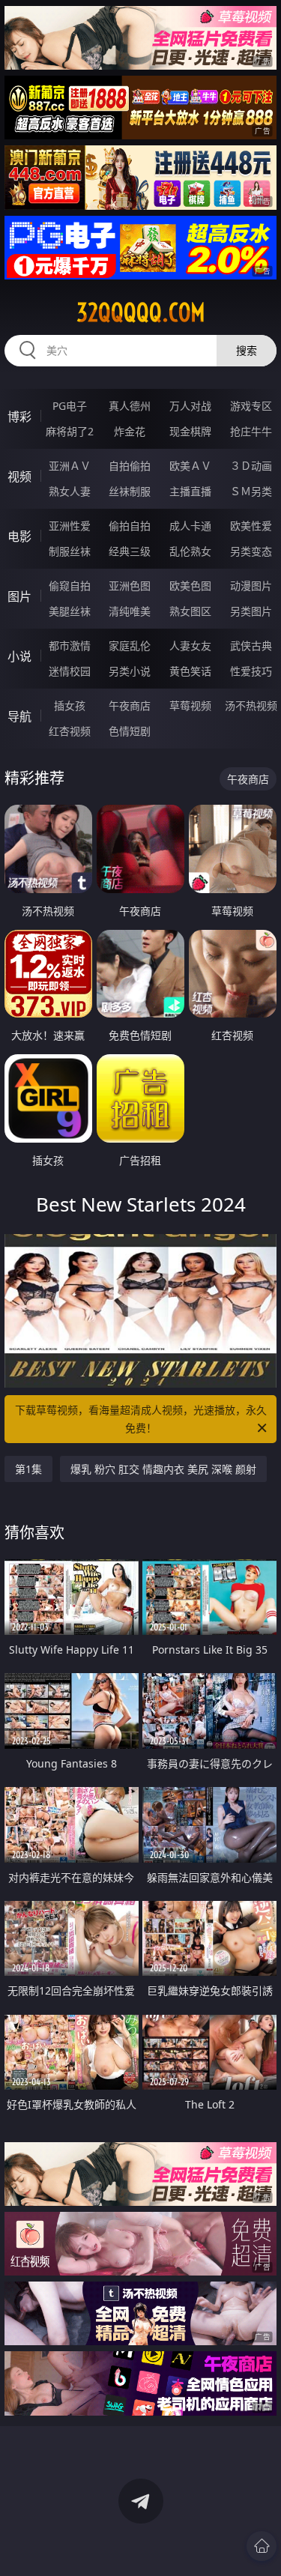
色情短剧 (130, 731)
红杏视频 (70, 731)
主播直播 (190, 491)
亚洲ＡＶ (70, 466)
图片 (19, 596)
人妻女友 (190, 645)
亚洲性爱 (70, 526)
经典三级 (130, 551)
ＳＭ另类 (251, 491)
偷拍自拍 (130, 526)
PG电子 (70, 406)
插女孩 (70, 705)
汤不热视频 (251, 705)
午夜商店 (130, 705)
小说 (19, 656)
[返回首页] (262, 2546)
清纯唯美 (130, 611)
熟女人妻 (70, 491)
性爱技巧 (251, 671)
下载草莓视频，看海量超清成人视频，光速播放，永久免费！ (141, 1419)
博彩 (19, 417)
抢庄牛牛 (251, 431)
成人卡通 (190, 526)
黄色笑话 (190, 671)
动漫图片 (251, 586)
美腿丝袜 (70, 611)
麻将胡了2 (70, 431)
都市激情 (70, 645)
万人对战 (190, 406)
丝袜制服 (130, 491)
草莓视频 (190, 705)
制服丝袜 (70, 551)
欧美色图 (190, 586)
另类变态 (251, 551)
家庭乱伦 (130, 645)
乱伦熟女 (190, 551)
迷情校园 (70, 671)
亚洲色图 (130, 586)
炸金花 (130, 431)
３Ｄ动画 (251, 466)
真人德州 (130, 406)
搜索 (247, 350)
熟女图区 (190, 611)
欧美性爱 (251, 526)
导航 (19, 716)
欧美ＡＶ (190, 466)
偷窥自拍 (70, 586)
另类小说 (130, 671)
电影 (19, 536)
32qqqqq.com (141, 312)
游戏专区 (251, 406)
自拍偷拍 (130, 466)
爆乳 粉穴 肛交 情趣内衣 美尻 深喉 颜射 (163, 1469)
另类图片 (251, 611)
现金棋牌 (190, 431)
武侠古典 (251, 645)
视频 (19, 477)
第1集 (28, 1469)
